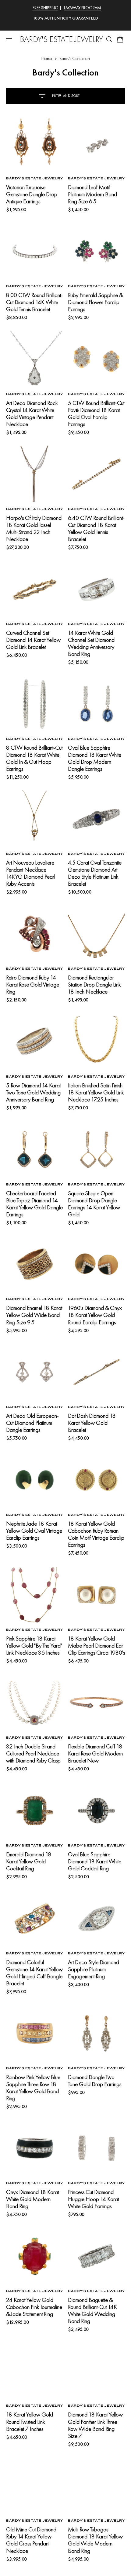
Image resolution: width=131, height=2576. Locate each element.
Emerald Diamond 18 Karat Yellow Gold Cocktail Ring (29, 1861)
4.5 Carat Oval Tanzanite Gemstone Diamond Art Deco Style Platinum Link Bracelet (95, 873)
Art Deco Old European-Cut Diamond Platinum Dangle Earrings (32, 1423)
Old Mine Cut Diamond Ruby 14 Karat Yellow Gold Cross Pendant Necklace (31, 2540)
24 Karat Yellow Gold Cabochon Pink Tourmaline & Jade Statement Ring (34, 2307)
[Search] (109, 39)
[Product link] (35, 143)
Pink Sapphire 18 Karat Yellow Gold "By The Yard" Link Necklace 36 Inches (34, 1646)
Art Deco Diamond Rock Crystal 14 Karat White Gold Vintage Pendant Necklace (32, 413)
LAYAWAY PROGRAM (83, 8)
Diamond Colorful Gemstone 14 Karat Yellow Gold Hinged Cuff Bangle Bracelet (34, 1973)
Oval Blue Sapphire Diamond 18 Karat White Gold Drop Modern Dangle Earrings (95, 758)
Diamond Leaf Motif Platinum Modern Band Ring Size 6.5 (92, 194)
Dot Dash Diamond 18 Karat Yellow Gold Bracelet (92, 1423)
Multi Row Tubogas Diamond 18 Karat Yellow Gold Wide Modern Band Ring (95, 2540)
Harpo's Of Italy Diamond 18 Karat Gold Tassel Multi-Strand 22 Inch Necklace (34, 528)
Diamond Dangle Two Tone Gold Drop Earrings (95, 2081)
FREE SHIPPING (46, 8)
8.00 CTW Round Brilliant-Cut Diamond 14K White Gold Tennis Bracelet (34, 302)
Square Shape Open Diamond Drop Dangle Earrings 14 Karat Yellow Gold (94, 1204)
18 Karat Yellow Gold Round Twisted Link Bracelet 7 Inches (30, 2422)
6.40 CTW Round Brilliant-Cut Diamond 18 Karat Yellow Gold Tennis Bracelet (96, 528)
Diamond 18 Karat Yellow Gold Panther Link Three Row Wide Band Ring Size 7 (95, 2425)
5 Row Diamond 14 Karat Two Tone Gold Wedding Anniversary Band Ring (33, 1092)
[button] (11, 39)
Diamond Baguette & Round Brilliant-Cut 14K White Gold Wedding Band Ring (92, 2310)
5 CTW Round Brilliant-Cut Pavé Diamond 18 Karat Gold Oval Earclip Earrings (96, 413)
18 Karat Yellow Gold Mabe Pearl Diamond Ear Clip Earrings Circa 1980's (96, 1646)
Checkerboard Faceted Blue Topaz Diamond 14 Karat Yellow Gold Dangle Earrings (34, 1204)
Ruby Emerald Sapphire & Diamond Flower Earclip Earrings (95, 302)
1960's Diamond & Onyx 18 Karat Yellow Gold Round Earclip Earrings (95, 1315)
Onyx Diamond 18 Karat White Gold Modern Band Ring (32, 2199)
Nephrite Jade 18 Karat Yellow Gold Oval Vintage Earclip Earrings (34, 1531)
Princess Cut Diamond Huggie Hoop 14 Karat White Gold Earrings (93, 2199)
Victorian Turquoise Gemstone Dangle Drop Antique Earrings (32, 194)
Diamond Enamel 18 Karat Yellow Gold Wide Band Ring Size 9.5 (34, 1315)
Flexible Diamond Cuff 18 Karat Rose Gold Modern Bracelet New (95, 1753)
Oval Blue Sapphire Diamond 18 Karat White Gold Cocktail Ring (95, 1861)
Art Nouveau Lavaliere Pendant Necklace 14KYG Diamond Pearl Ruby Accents (31, 873)
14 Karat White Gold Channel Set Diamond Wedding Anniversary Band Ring (91, 643)
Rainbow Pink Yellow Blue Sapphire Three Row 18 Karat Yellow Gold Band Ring (33, 2088)
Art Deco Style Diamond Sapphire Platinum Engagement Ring (94, 1969)
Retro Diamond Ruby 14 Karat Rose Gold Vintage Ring (33, 985)
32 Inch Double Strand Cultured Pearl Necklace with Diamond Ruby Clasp (33, 1753)
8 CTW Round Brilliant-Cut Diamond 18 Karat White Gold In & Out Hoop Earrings (34, 758)
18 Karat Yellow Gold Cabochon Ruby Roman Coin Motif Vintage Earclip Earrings (96, 1534)
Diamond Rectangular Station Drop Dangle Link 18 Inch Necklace (94, 985)
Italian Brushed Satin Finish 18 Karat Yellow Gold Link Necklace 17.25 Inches (96, 1092)
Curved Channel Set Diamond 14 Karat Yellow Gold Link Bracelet (33, 640)
